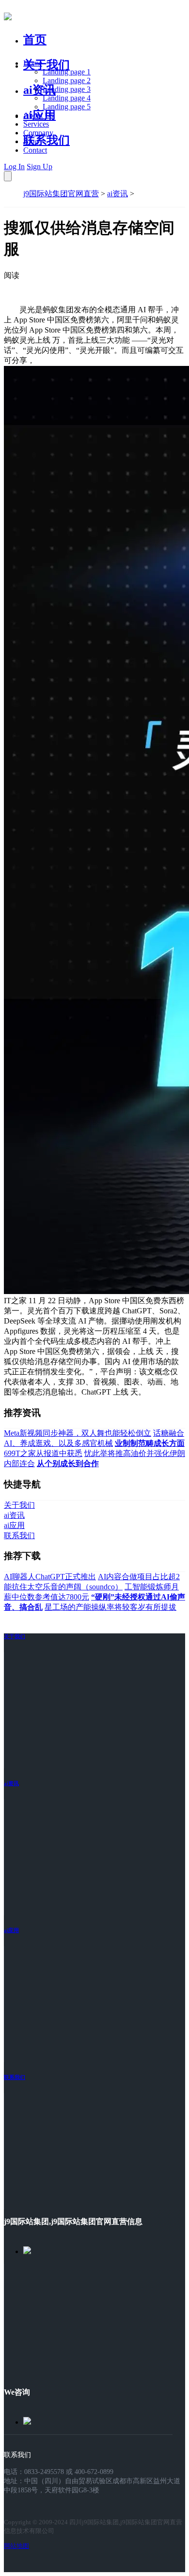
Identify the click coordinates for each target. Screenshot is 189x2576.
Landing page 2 (67, 80)
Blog (31, 141)
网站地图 (16, 2546)
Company (38, 133)
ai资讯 (39, 90)
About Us (38, 115)
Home (33, 63)
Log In (14, 167)
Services (36, 124)
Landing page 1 (67, 72)
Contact (35, 150)
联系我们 (47, 140)
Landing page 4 (67, 98)
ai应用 (11, 1930)
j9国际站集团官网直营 (61, 194)
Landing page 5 (67, 107)
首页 (35, 40)
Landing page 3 (67, 89)
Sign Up (39, 167)
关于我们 (47, 65)
